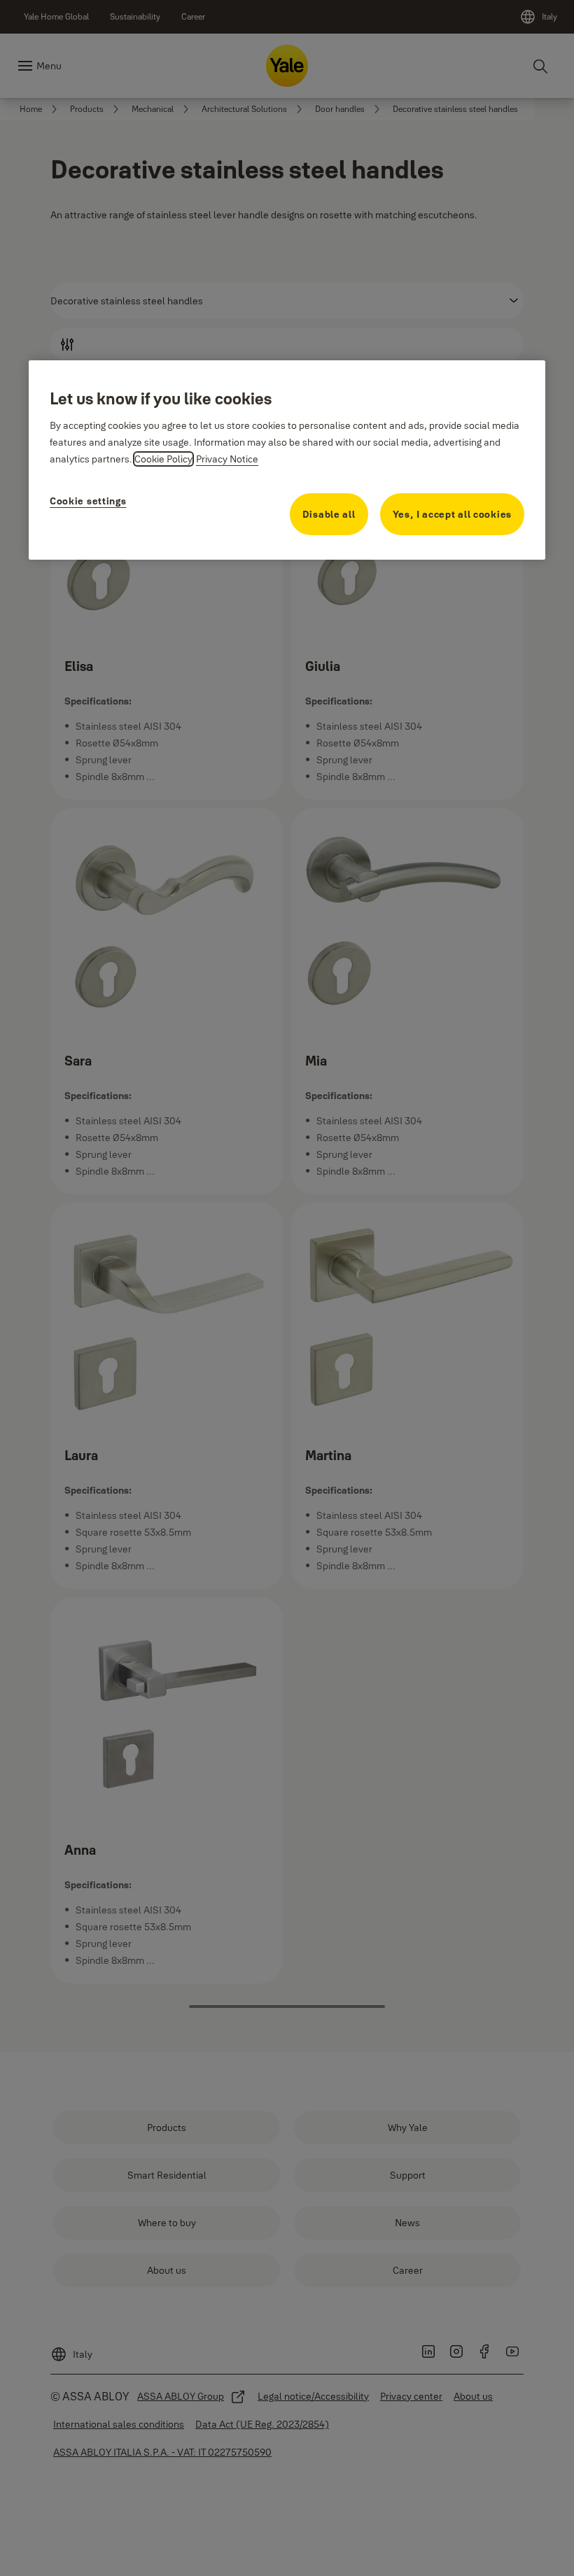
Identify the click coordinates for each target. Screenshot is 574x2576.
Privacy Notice (227, 459)
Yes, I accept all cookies (453, 514)
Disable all (329, 514)
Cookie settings (88, 501)
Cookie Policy (163, 459)
